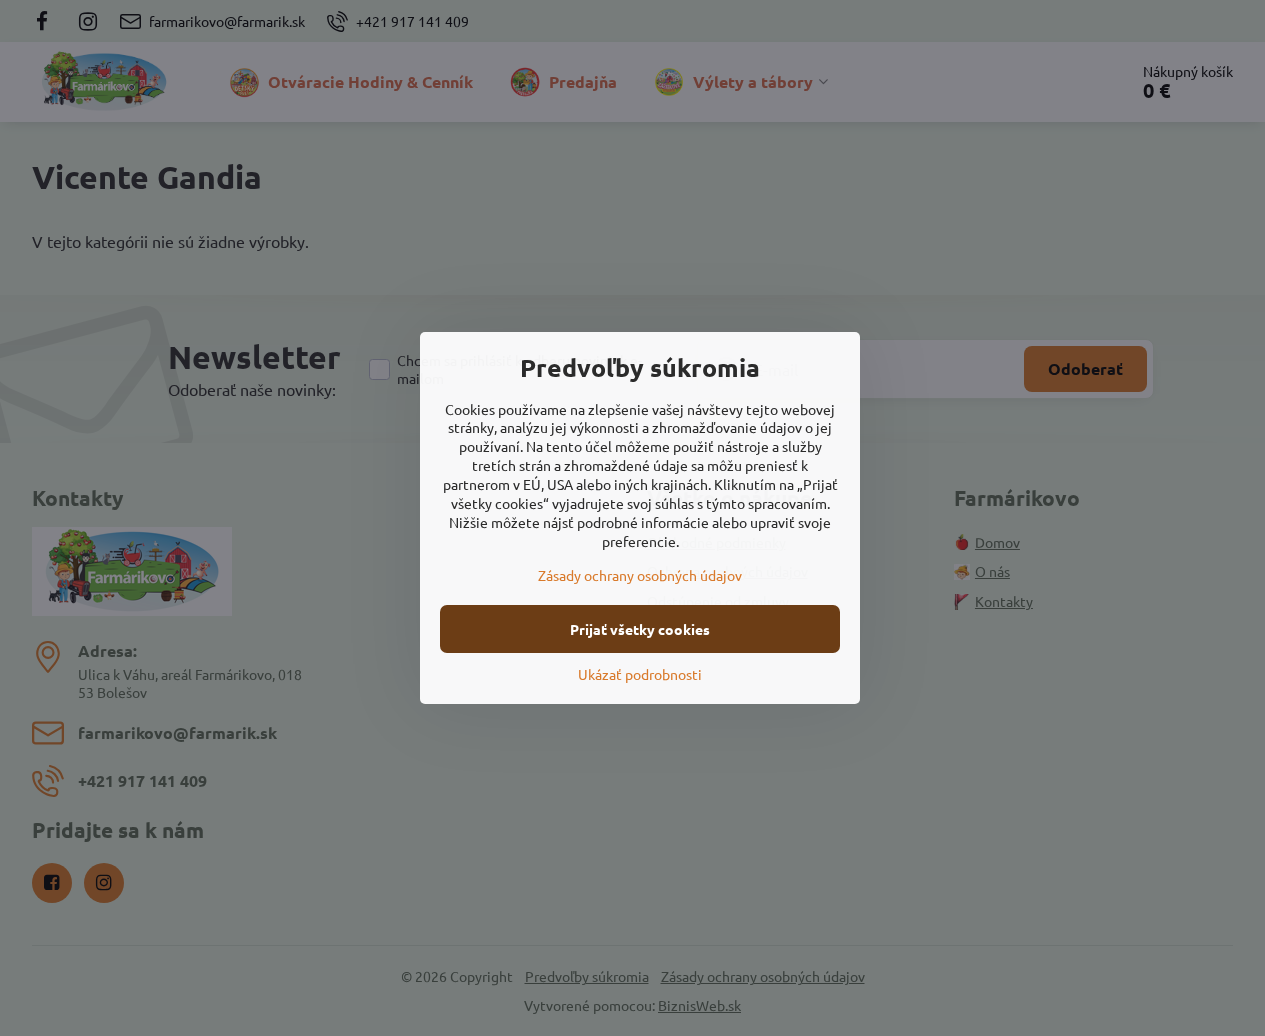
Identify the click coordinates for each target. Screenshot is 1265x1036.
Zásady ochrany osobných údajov (640, 575)
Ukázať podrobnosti (640, 674)
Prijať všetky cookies (640, 629)
